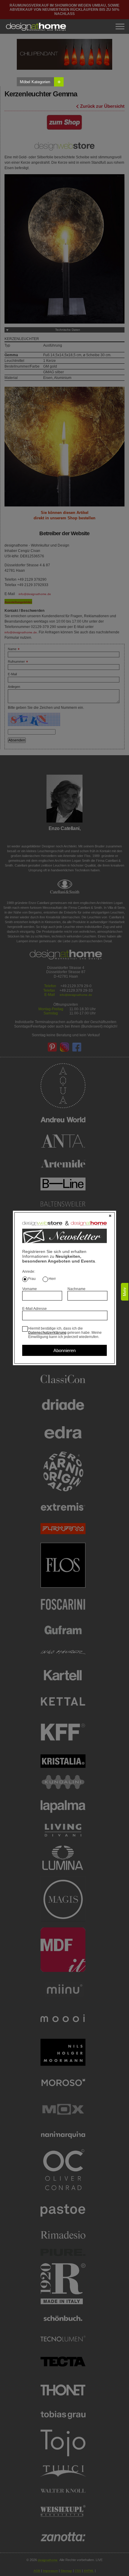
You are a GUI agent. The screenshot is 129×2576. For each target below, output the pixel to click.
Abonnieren (64, 1350)
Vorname (30, 1289)
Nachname (76, 1289)
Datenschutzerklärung (47, 1333)
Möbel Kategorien (40, 82)
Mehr (125, 1292)
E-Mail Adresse (34, 1309)
